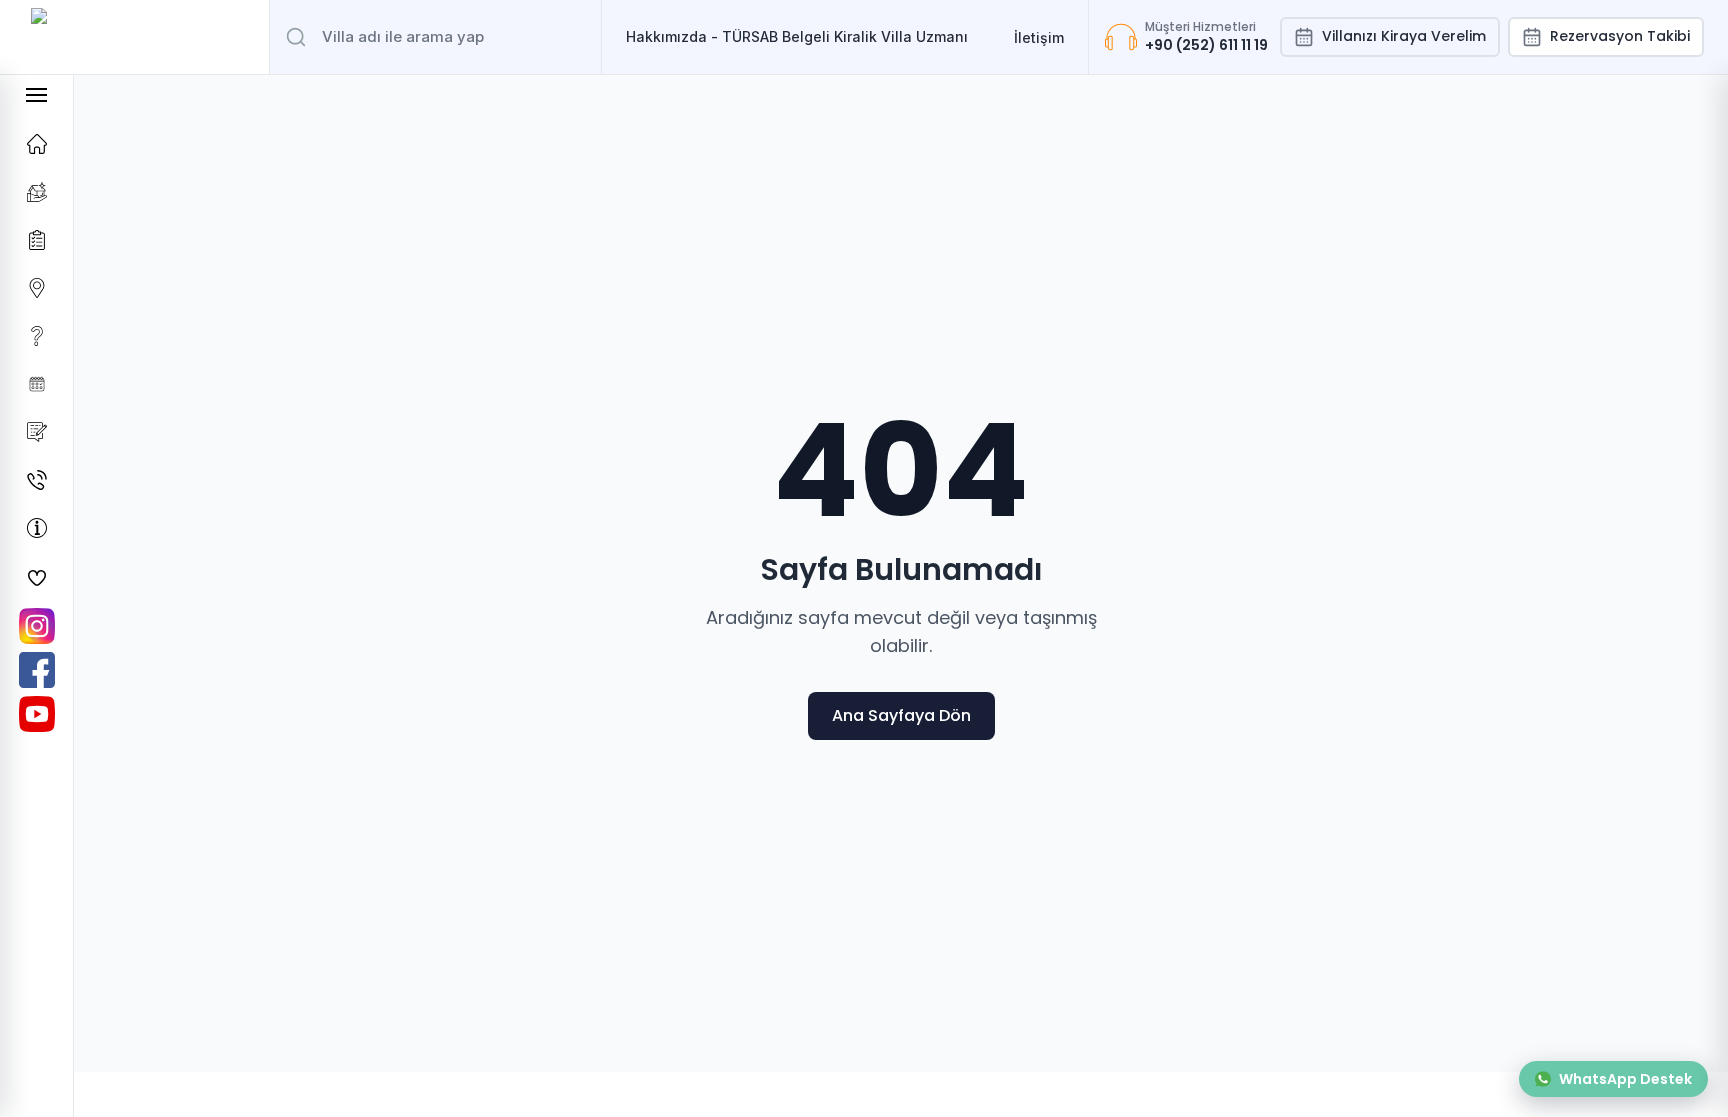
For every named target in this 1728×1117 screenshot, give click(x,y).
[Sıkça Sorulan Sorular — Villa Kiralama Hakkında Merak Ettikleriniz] (36, 336)
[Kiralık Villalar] (36, 192)
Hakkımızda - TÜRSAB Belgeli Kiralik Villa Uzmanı (797, 36)
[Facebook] (37, 670)
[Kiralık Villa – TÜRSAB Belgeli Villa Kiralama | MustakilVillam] (134, 37)
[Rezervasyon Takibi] (36, 384)
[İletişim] (36, 480)
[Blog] (36, 432)
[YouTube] (37, 714)
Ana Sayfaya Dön (901, 715)
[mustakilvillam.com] (36, 144)
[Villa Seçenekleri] (36, 240)
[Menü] (36, 95)
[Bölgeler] (36, 288)
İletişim (1039, 37)
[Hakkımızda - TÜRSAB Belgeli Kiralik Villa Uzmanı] (36, 528)
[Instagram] (37, 626)
